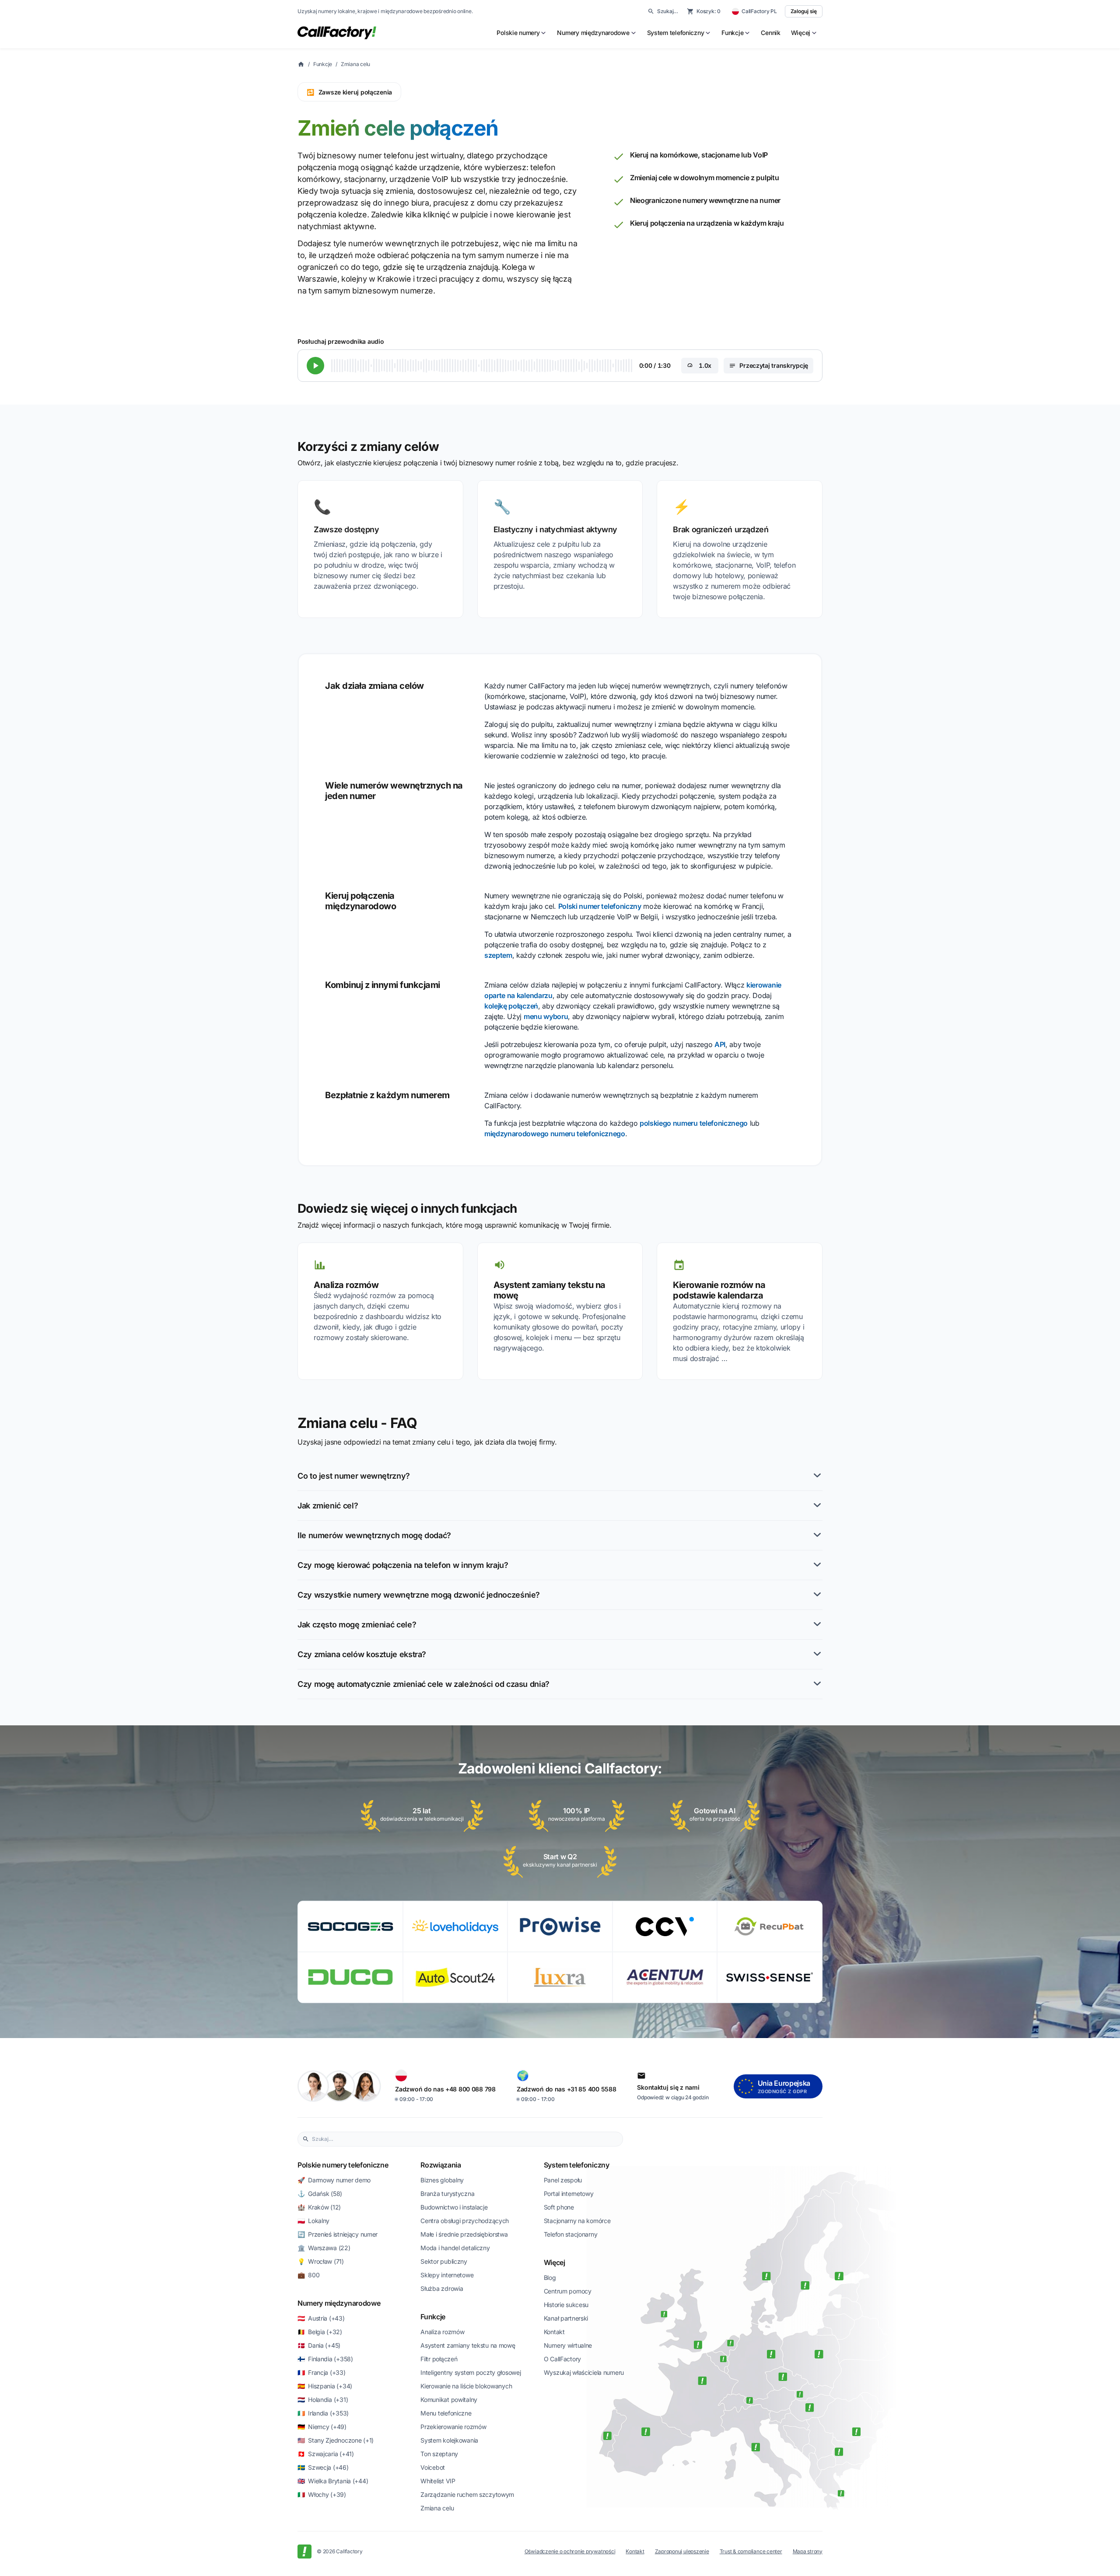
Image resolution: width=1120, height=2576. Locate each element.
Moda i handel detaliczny (455, 2248)
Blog (550, 2278)
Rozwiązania (441, 2165)
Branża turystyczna (447, 2194)
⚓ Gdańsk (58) (320, 2194)
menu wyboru (546, 1016)
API (720, 1044)
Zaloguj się (804, 11)
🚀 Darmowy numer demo (334, 2180)
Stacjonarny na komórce (577, 2221)
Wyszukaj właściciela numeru (584, 2372)
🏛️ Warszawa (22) (324, 2248)
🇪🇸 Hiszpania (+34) (325, 2386)
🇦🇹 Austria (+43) (321, 2318)
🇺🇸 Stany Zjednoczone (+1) (336, 2440)
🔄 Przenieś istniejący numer (338, 2234)
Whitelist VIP (438, 2481)
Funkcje (323, 64)
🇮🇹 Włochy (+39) (322, 2494)
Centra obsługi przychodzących (465, 2221)
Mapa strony (808, 2551)
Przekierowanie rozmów (453, 2427)
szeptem (498, 955)
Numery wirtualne (568, 2345)
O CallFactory (562, 2359)
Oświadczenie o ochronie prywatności (570, 2551)
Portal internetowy (569, 2194)
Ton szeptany (439, 2454)
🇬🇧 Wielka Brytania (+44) (333, 2481)
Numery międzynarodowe (339, 2303)
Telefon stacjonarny (571, 2234)
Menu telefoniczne (446, 2413)
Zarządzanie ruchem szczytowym (467, 2494)
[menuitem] (521, 33)
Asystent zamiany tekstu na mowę (468, 2345)
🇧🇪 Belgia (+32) (320, 2332)
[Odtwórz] (315, 366)
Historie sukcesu (566, 2305)
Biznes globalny (442, 2180)
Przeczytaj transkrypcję (774, 365)
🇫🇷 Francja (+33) (322, 2372)
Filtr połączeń (439, 2359)
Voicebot (433, 2467)
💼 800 (308, 2275)
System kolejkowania (449, 2440)
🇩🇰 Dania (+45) (319, 2345)
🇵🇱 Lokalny (313, 2221)
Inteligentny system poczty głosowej (471, 2372)
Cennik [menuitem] (770, 33)
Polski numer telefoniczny (600, 906)
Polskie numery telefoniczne (343, 2165)
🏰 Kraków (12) (319, 2207)
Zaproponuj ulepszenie (682, 2551)
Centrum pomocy (568, 2291)
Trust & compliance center (751, 2551)
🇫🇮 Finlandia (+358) (325, 2359)
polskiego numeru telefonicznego (694, 1123)
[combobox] (465, 2139)
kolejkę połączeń (511, 1006)
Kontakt (554, 2332)
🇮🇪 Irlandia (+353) (323, 2413)
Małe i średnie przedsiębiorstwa (464, 2234)
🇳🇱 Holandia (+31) (323, 2400)
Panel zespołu (563, 2180)
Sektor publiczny (444, 2261)
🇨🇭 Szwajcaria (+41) (326, 2454)
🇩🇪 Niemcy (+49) (322, 2427)
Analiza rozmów (442, 2332)
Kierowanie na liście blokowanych (466, 2386)
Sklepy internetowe (447, 2275)
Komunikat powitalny (449, 2400)
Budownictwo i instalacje (454, 2207)
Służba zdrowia (442, 2288)
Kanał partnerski (566, 2318)
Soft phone (559, 2207)
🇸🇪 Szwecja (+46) (323, 2467)
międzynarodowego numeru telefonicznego (555, 1134)
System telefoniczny (577, 2165)
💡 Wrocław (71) (321, 2261)
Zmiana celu (355, 64)
